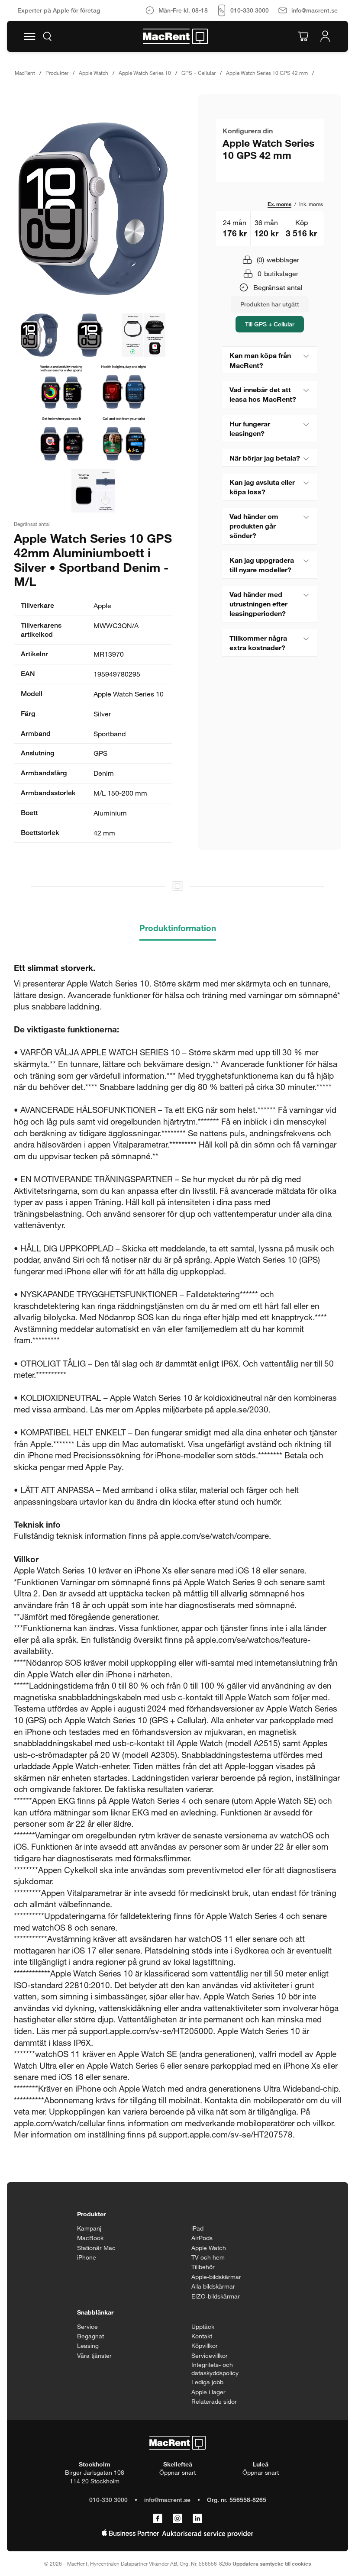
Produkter (57, 73)
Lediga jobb (207, 2382)
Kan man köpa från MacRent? (260, 360)
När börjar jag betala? (265, 458)
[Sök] (47, 36)
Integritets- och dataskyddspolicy (215, 2369)
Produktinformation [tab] (178, 928)
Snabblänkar (95, 2312)
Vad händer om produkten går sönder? (254, 526)
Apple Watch (94, 73)
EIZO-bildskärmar (216, 2296)
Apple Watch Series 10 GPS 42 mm (267, 73)
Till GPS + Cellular (270, 324)
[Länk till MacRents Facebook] (158, 2519)
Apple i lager (208, 2392)
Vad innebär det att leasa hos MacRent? (263, 394)
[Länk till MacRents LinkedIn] (197, 2519)
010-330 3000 (108, 2500)
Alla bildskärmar (213, 2286)
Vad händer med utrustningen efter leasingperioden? (258, 604)
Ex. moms (279, 204)
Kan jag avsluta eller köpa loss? (262, 487)
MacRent (25, 73)
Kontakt (202, 2336)
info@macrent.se (167, 2500)
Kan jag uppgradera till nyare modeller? (262, 565)
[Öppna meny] (29, 36)
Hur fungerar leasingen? (250, 428)
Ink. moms (311, 204)
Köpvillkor (205, 2345)
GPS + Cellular (198, 73)
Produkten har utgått (270, 304)
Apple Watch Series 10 (145, 73)
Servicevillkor (210, 2355)
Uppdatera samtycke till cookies (272, 2563)
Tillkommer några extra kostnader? (258, 643)
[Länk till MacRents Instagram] (177, 2519)
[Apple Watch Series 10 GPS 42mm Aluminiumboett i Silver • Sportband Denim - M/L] (93, 209)
